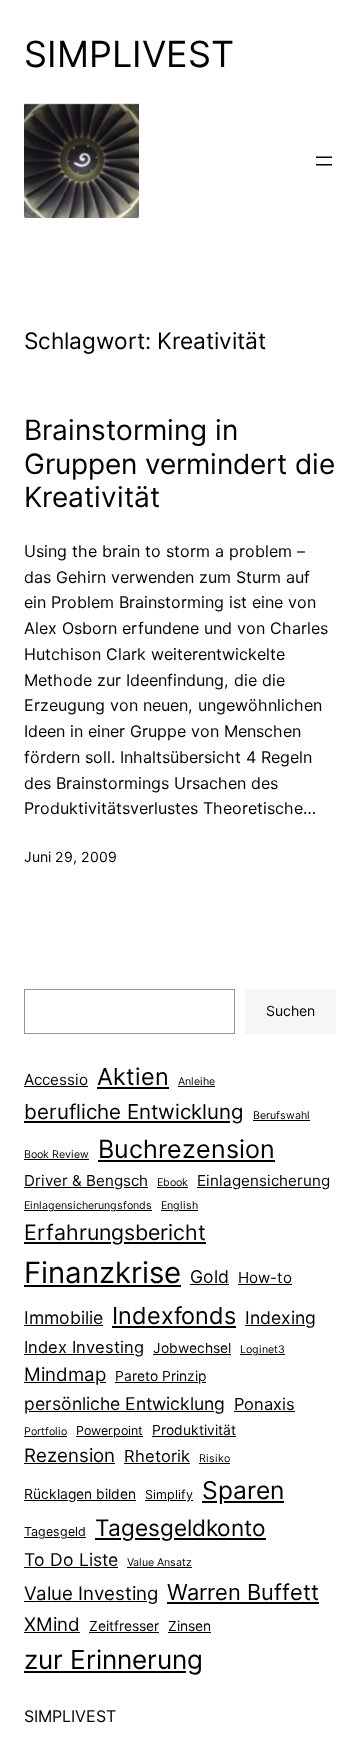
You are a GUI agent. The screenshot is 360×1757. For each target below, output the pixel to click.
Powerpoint (109, 1430)
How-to (265, 1277)
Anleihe (196, 1081)
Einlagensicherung (263, 1180)
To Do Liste (71, 1559)
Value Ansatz (159, 1562)
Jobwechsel (192, 1348)
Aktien (133, 1076)
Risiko (214, 1458)
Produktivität (194, 1430)
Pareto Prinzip (160, 1376)
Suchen (290, 1010)
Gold (209, 1276)
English (179, 1205)
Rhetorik (157, 1456)
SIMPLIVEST (129, 54)
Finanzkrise (102, 1272)
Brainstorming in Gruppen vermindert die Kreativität (179, 464)
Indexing (280, 1317)
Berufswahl (281, 1115)
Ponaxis (264, 1404)
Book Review (56, 1154)
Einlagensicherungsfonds (88, 1205)
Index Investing (84, 1347)
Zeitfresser (124, 1626)
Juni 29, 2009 (70, 856)
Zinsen (189, 1626)
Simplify (169, 1494)
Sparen (243, 1490)
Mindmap (65, 1374)
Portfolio (45, 1431)
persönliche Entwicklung (124, 1403)
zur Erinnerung (113, 1659)
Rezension (69, 1455)
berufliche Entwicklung (134, 1111)
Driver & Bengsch (86, 1180)
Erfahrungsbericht (115, 1232)
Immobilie (63, 1317)
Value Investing (91, 1593)
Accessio (56, 1079)
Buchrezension (186, 1149)
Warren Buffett (243, 1592)
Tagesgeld (55, 1531)
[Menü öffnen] (324, 161)
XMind (52, 1624)
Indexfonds (174, 1315)
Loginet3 (262, 1349)
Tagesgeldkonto (180, 1527)
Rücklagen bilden (80, 1494)
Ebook (172, 1182)
